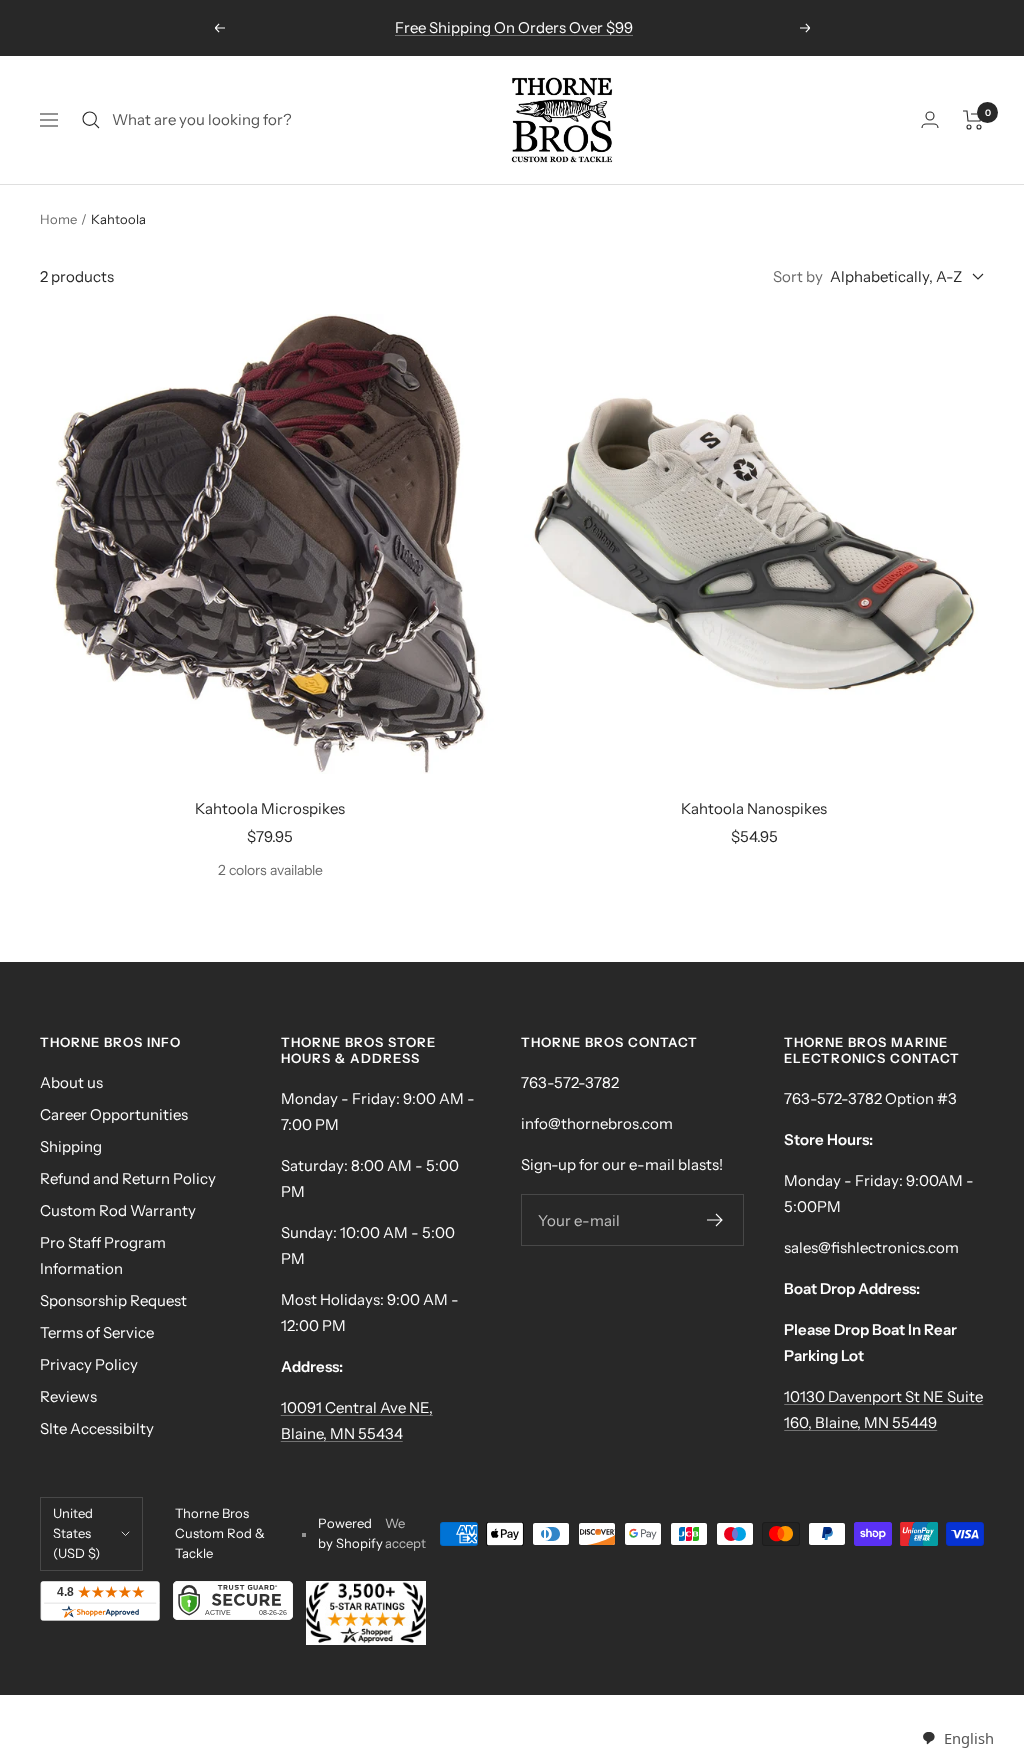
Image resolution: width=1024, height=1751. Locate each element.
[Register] (715, 1220)
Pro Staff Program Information (103, 1255)
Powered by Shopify (350, 1533)
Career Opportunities (114, 1114)
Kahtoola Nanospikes (754, 808)
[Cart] (973, 120)
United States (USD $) (76, 1533)
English (968, 1738)
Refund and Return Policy (128, 1178)
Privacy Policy (89, 1364)
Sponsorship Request (113, 1300)
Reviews (68, 1396)
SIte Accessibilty (97, 1428)
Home (58, 219)
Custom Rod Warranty (118, 1210)
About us (71, 1082)
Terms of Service (97, 1332)
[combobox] (957, 1738)
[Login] (930, 119)
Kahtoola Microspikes (270, 808)
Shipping (71, 1146)
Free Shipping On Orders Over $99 (514, 27)
